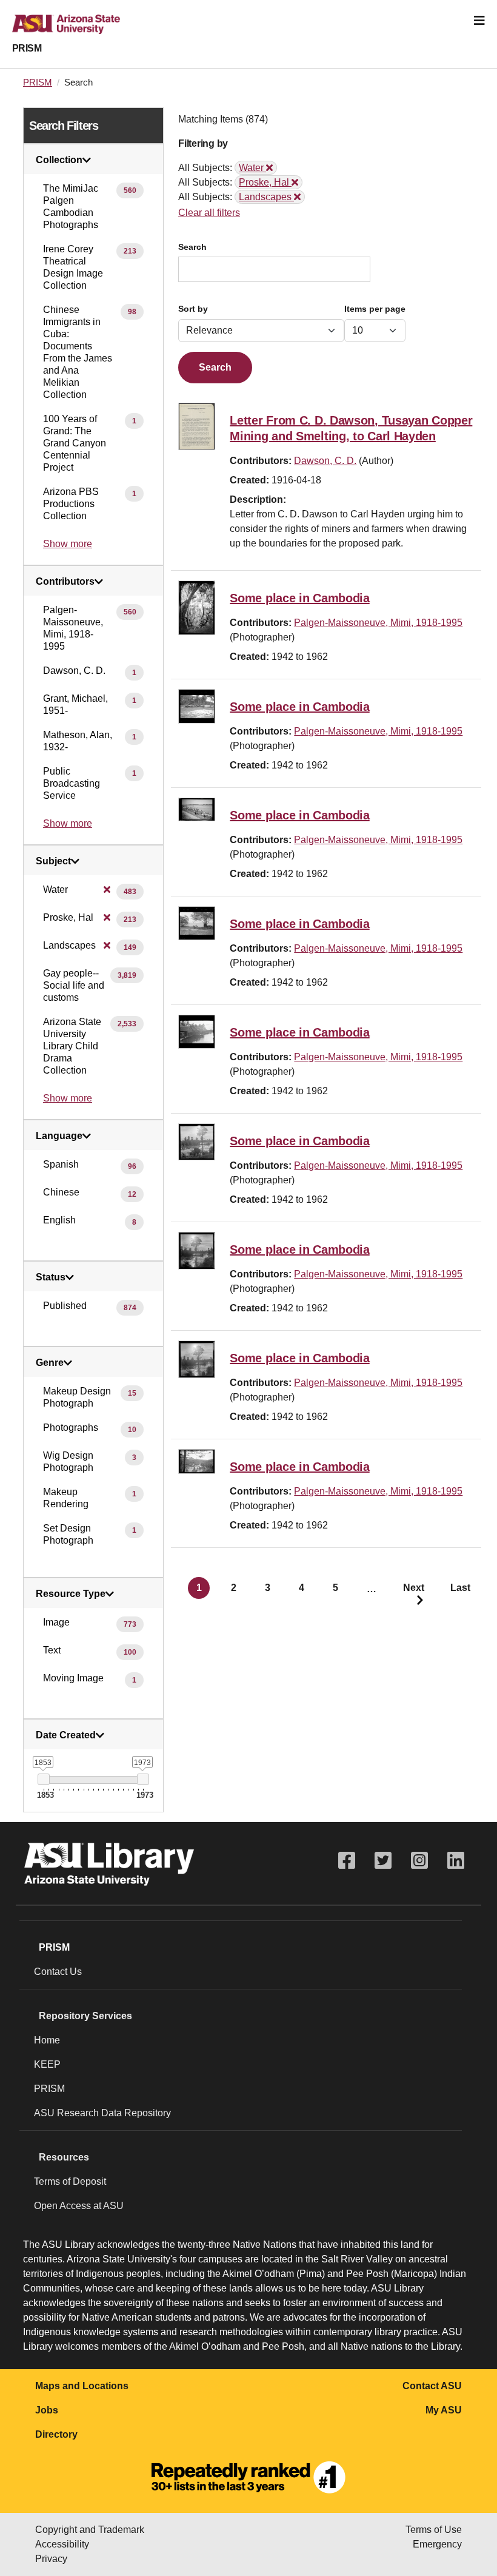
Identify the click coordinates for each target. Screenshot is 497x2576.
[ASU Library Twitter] (383, 1861)
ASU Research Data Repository (102, 2113)
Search (192, 247)
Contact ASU (432, 2386)
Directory (56, 2434)
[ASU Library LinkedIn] (456, 1861)
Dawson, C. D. (325, 461)
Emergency (437, 2544)
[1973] (143, 1779)
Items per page (375, 309)
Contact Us (58, 1972)
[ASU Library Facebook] (347, 1861)
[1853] (43, 1779)
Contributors (65, 582)
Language (59, 1136)
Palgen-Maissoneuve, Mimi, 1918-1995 (378, 623)
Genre (50, 1363)
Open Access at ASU (79, 2206)
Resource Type (71, 1594)
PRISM (27, 48)
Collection (59, 160)
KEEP (47, 2064)
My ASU (444, 2410)
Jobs (47, 2410)
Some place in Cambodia (299, 598)
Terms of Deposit (70, 2181)
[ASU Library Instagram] (419, 1861)
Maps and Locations (82, 2386)
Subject (53, 861)
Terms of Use (434, 2530)
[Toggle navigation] (479, 21)
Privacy (51, 2559)
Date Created (66, 1735)
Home (47, 2040)
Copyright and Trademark (90, 2530)
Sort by (193, 309)
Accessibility (62, 2544)
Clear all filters (209, 213)
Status (51, 1277)
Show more (68, 544)
